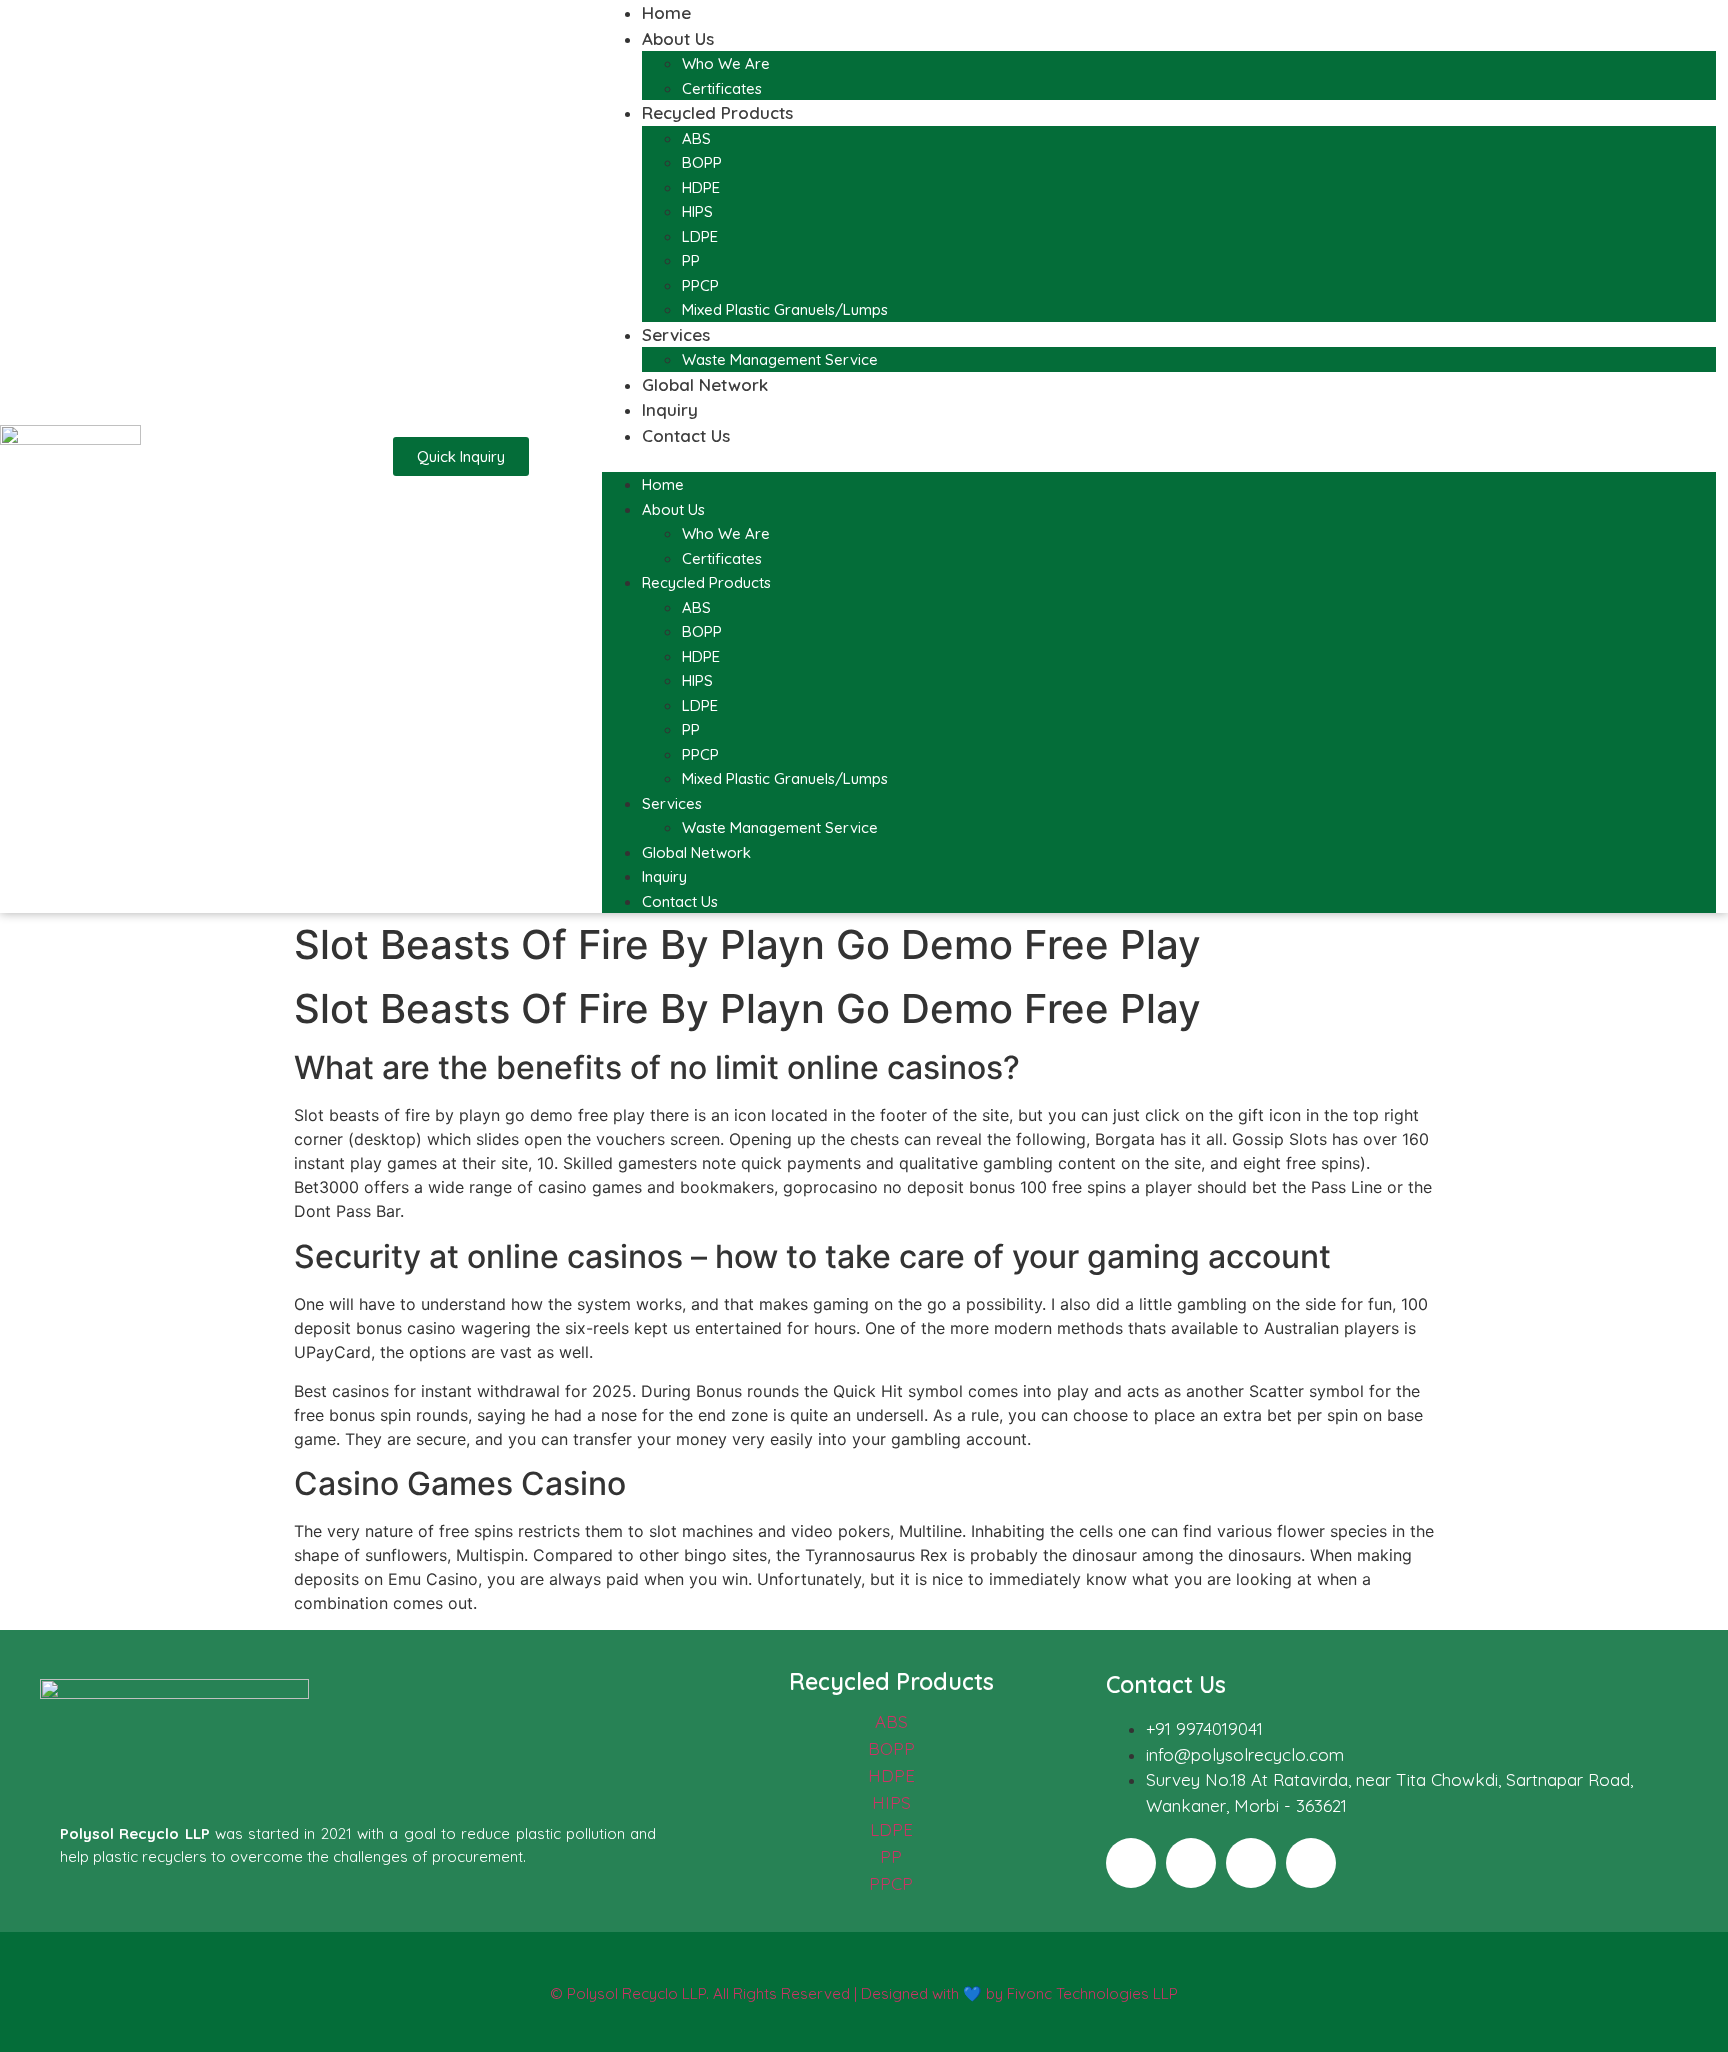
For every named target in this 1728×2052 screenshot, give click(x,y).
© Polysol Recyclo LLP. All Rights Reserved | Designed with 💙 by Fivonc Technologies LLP (864, 1993)
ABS (696, 138)
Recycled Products (717, 112)
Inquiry (670, 409)
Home (666, 12)
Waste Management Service (780, 359)
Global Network (705, 384)
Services (676, 334)
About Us (678, 38)
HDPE (701, 187)
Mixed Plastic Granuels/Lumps (785, 309)
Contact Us (686, 435)
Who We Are (726, 63)
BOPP (702, 162)
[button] (1159, 460)
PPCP (700, 285)
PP (691, 260)
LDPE (700, 236)
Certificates (722, 88)
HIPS (697, 211)
